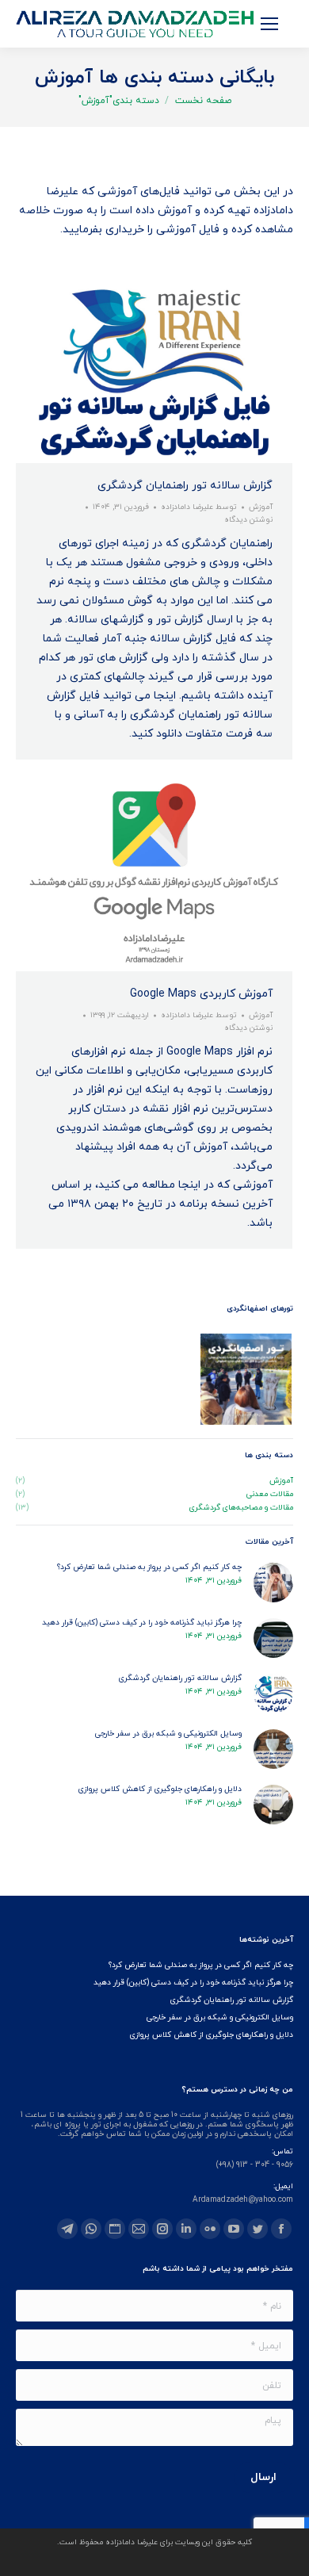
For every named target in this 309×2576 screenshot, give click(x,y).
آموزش (261, 507)
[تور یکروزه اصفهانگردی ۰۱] (247, 1380)
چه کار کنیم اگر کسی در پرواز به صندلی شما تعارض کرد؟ (149, 1567)
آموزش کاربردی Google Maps (201, 994)
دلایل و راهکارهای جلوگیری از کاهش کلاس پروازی (160, 1789)
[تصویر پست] (273, 1583)
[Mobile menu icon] (269, 24)
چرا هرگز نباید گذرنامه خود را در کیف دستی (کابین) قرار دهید (142, 1623)
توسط (199, 507)
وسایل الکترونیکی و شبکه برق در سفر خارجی (168, 1734)
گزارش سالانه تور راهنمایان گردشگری (185, 486)
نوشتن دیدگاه (248, 520)
